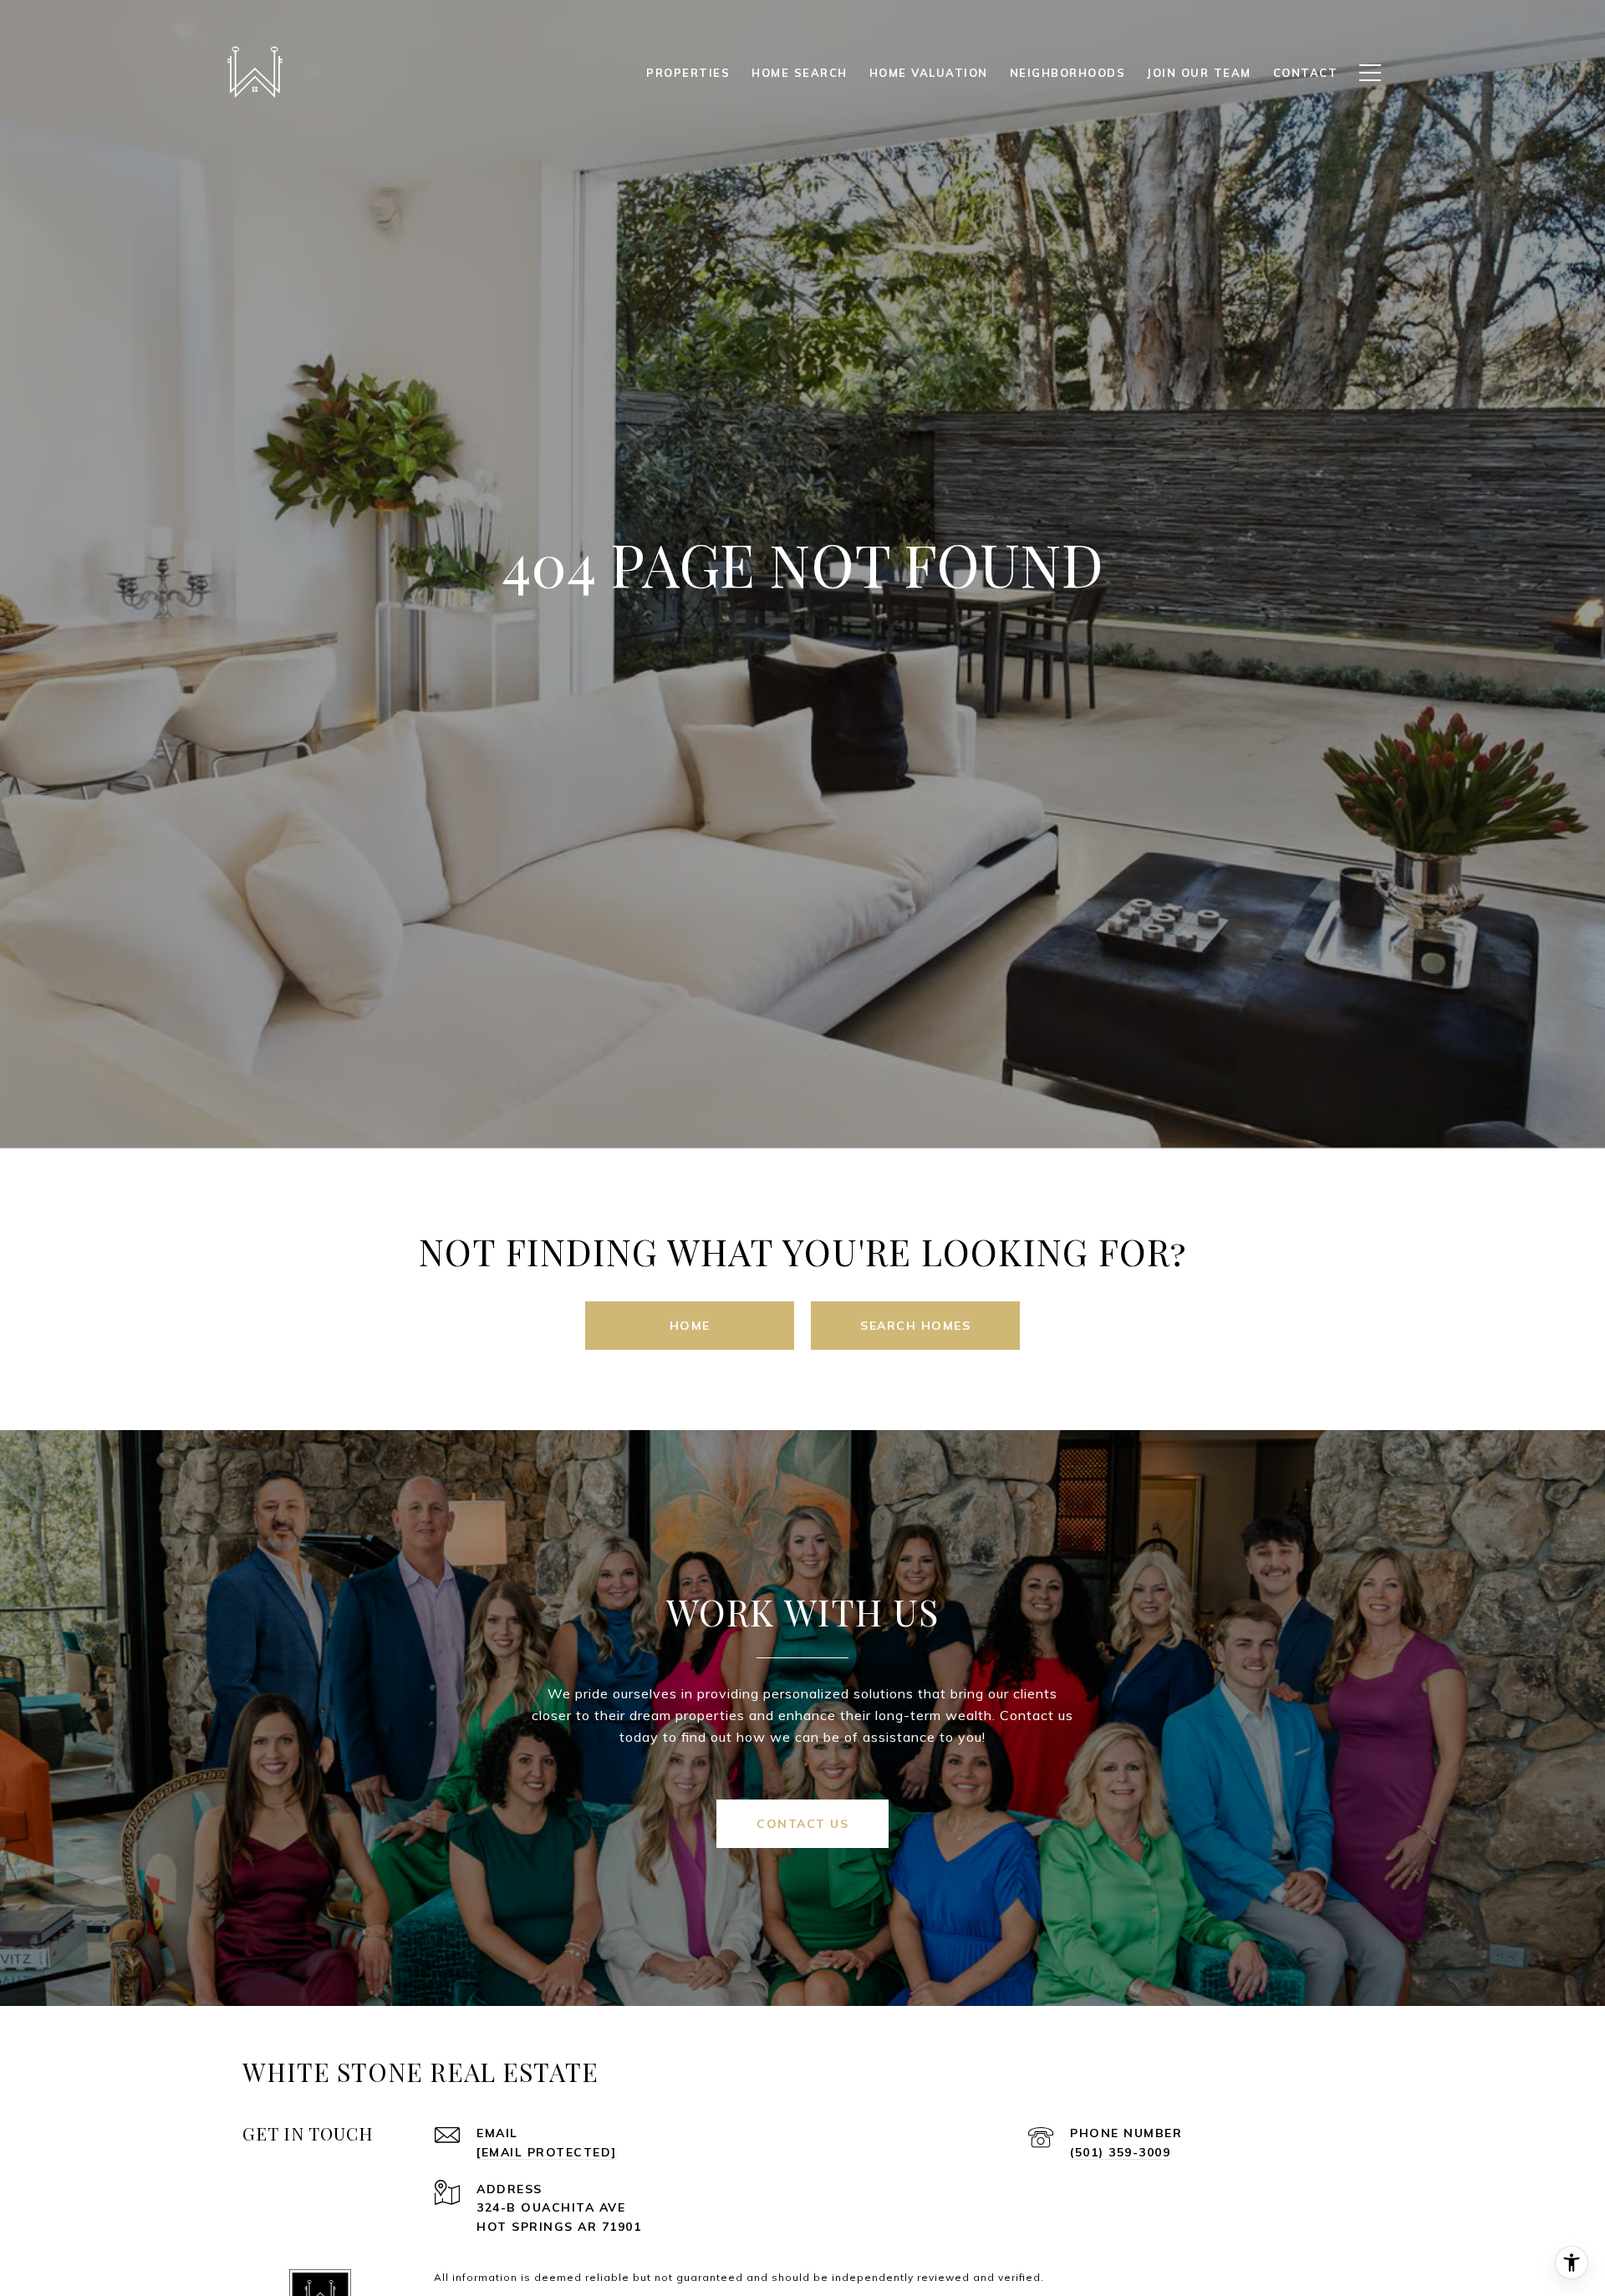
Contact (1306, 73)
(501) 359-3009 (1120, 2152)
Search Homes (915, 1326)
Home (690, 1326)
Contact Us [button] (802, 1824)
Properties (688, 73)
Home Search (800, 73)
